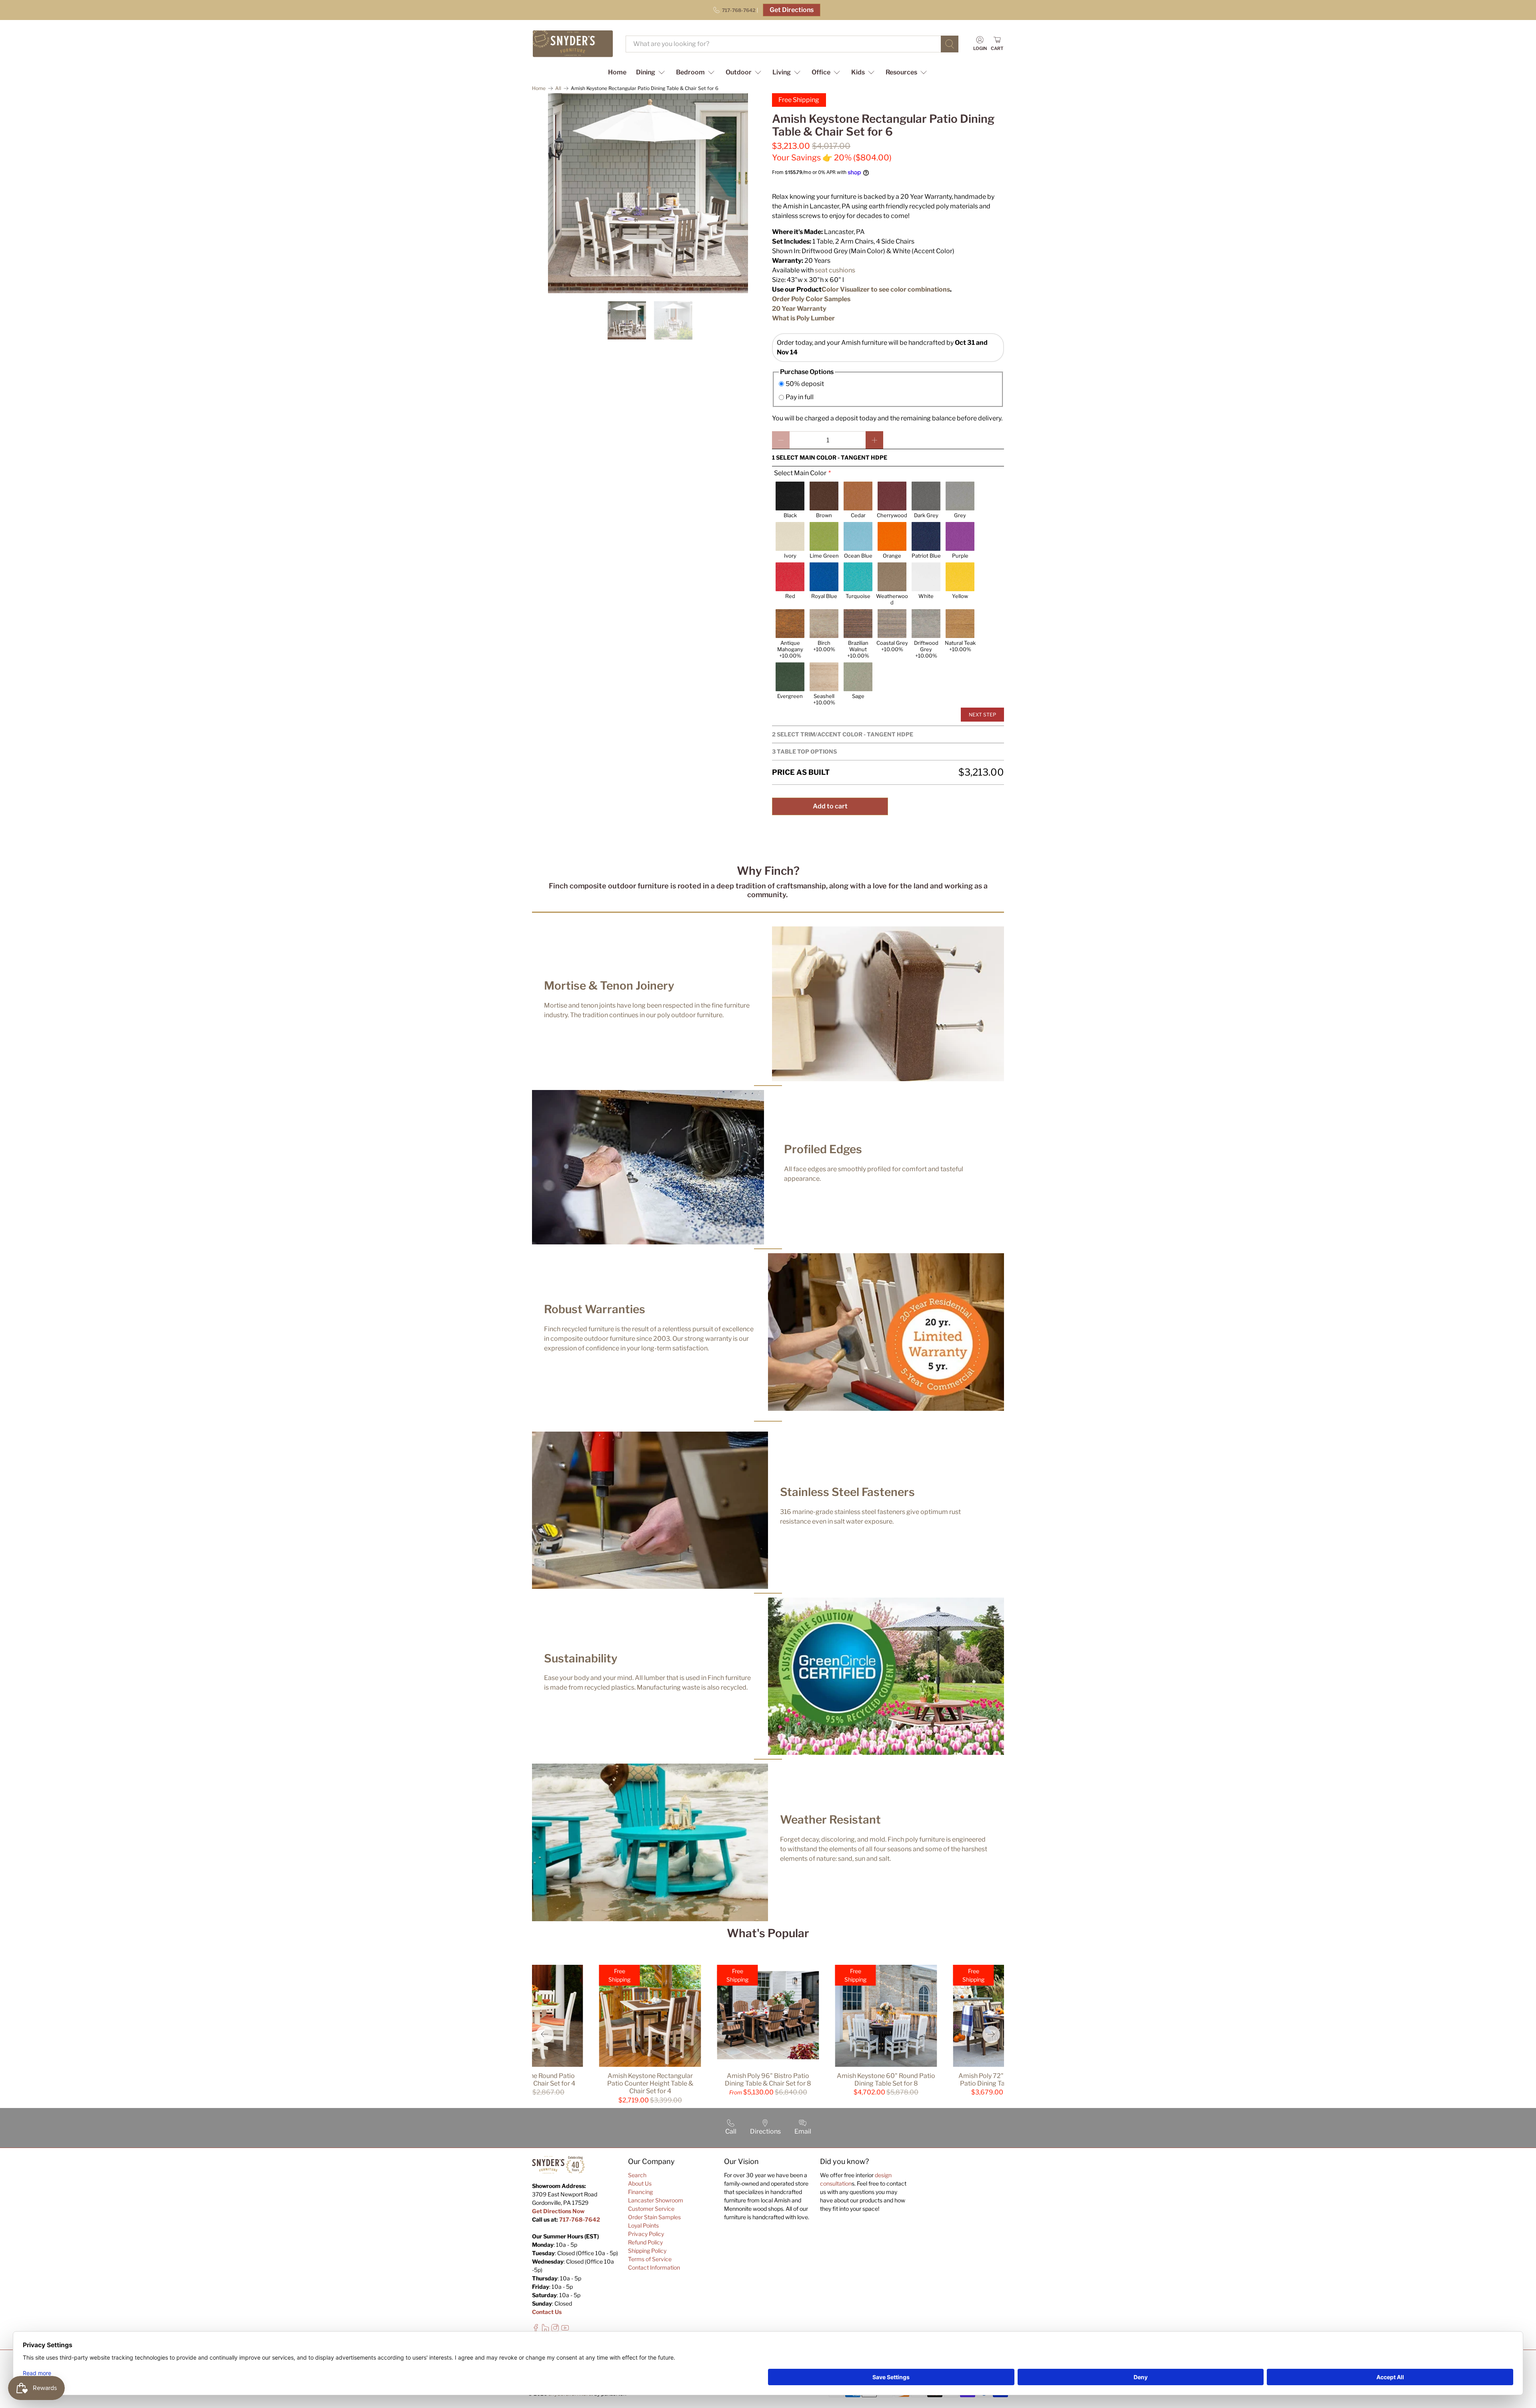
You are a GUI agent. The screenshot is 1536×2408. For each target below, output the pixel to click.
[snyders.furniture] (573, 44)
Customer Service (651, 2209)
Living (782, 72)
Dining (646, 72)
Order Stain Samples (654, 2217)
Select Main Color (800, 473)
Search (637, 2175)
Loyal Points (643, 2225)
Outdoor (739, 72)
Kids (858, 72)
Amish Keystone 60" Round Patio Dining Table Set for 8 (886, 2080)
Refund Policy (645, 2242)
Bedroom (690, 72)
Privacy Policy (646, 2234)
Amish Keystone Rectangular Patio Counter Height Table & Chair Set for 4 (650, 2083)
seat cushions (835, 270)
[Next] (991, 2034)
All (558, 88)
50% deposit (805, 384)
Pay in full (800, 397)
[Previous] (545, 2034)
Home (617, 72)
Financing (640, 2192)
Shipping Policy (647, 2251)
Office (821, 72)
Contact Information (654, 2267)
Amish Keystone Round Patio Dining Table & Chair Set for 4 (532, 2080)
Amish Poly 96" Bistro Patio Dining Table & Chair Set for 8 (768, 2080)
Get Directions (792, 10)
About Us (640, 2183)
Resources (901, 72)
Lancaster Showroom (656, 2200)
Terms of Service (650, 2259)
